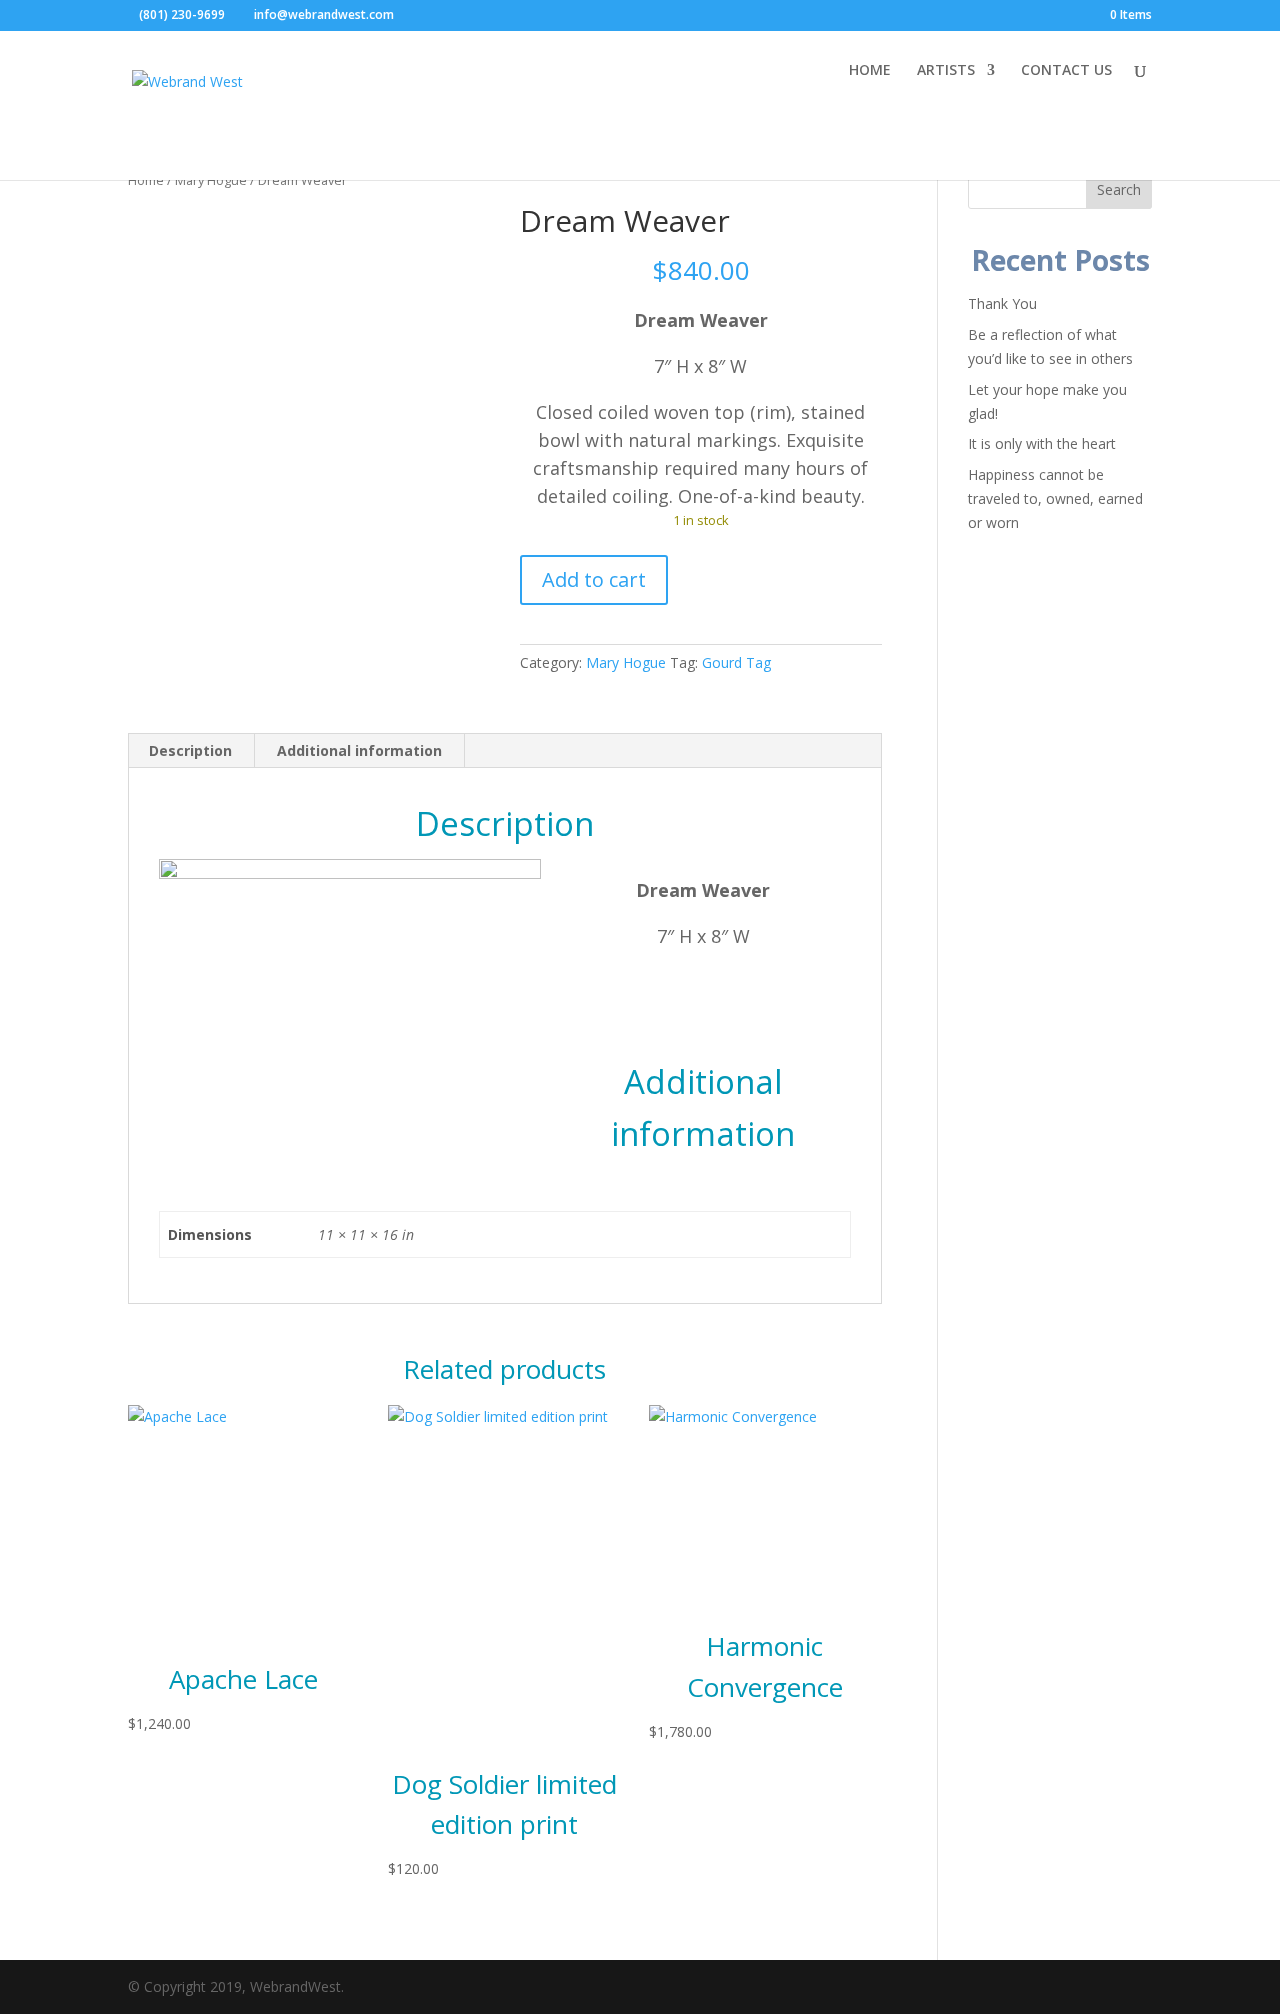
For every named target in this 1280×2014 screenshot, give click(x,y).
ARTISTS (946, 71)
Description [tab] (190, 750)
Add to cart (594, 579)
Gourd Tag (736, 662)
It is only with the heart (1042, 443)
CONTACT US (1066, 71)
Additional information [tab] (359, 750)
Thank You (1002, 303)
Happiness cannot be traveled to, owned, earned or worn (1055, 498)
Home (146, 180)
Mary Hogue (211, 180)
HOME (870, 71)
